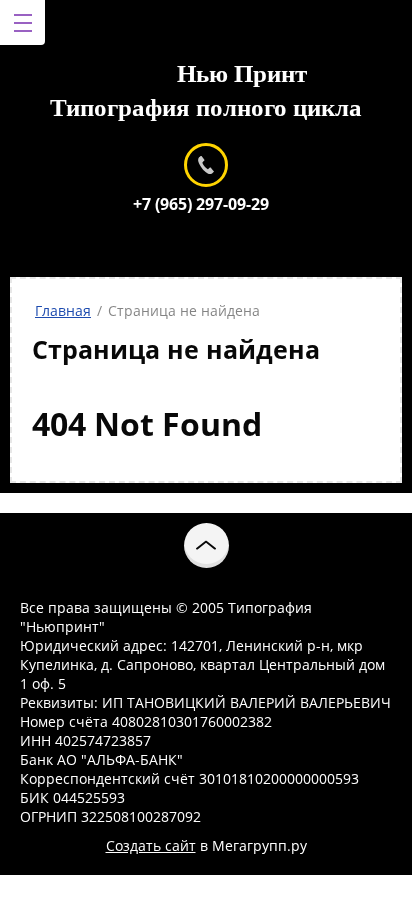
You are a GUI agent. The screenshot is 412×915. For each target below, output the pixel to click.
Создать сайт (151, 845)
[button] (206, 545)
